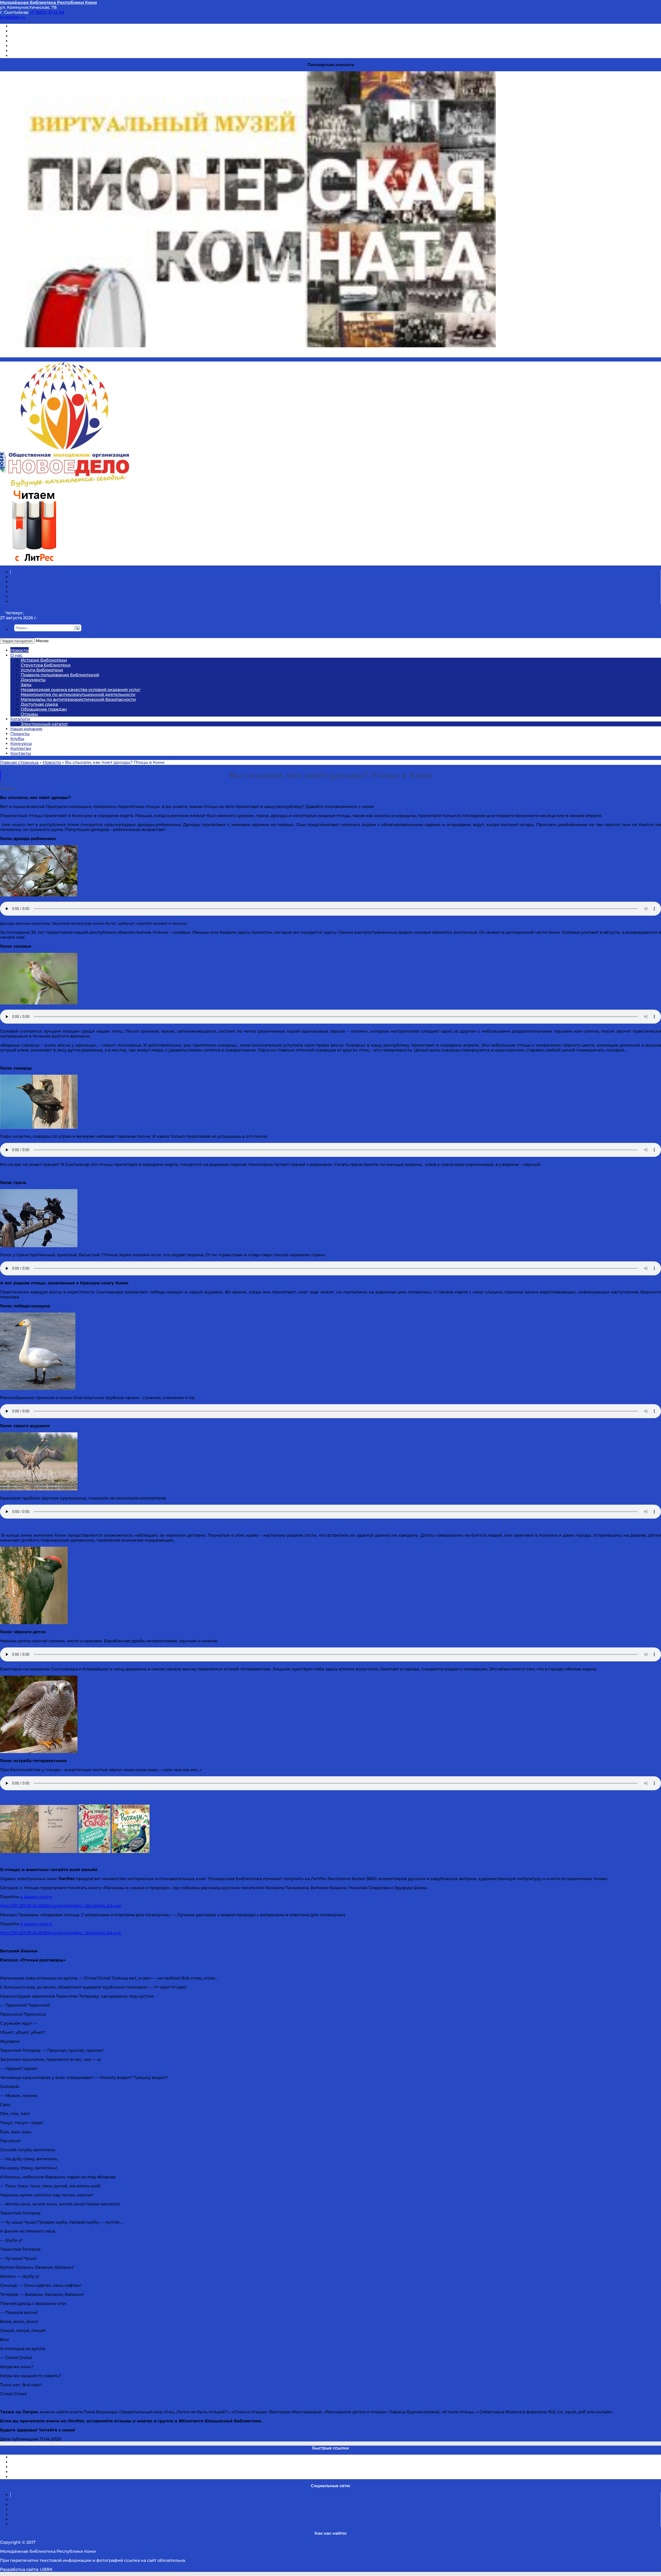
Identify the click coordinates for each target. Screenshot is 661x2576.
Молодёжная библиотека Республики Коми (48, 2)
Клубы (17, 739)
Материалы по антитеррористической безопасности (78, 699)
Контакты (21, 753)
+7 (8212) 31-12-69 (47, 12)
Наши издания (26, 729)
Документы (33, 680)
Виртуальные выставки (36, 36)
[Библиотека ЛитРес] (34, 563)
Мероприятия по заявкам (38, 41)
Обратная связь (28, 51)
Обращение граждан (44, 709)
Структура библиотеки (46, 665)
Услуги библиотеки (42, 670)
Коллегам (21, 748)
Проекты (20, 734)
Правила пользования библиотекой (60, 675)
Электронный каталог (44, 724)
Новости (19, 650)
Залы (26, 685)
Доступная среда (39, 704)
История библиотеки (44, 660)
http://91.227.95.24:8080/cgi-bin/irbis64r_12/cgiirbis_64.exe (61, 1906)
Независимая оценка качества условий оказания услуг (81, 690)
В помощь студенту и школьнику (46, 31)
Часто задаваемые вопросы (40, 46)
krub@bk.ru (13, 17)
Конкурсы (21, 744)
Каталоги (20, 719)
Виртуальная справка (34, 26)
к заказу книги (36, 1897)
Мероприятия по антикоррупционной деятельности (78, 694)
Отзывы (19, 56)
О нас (16, 655)
